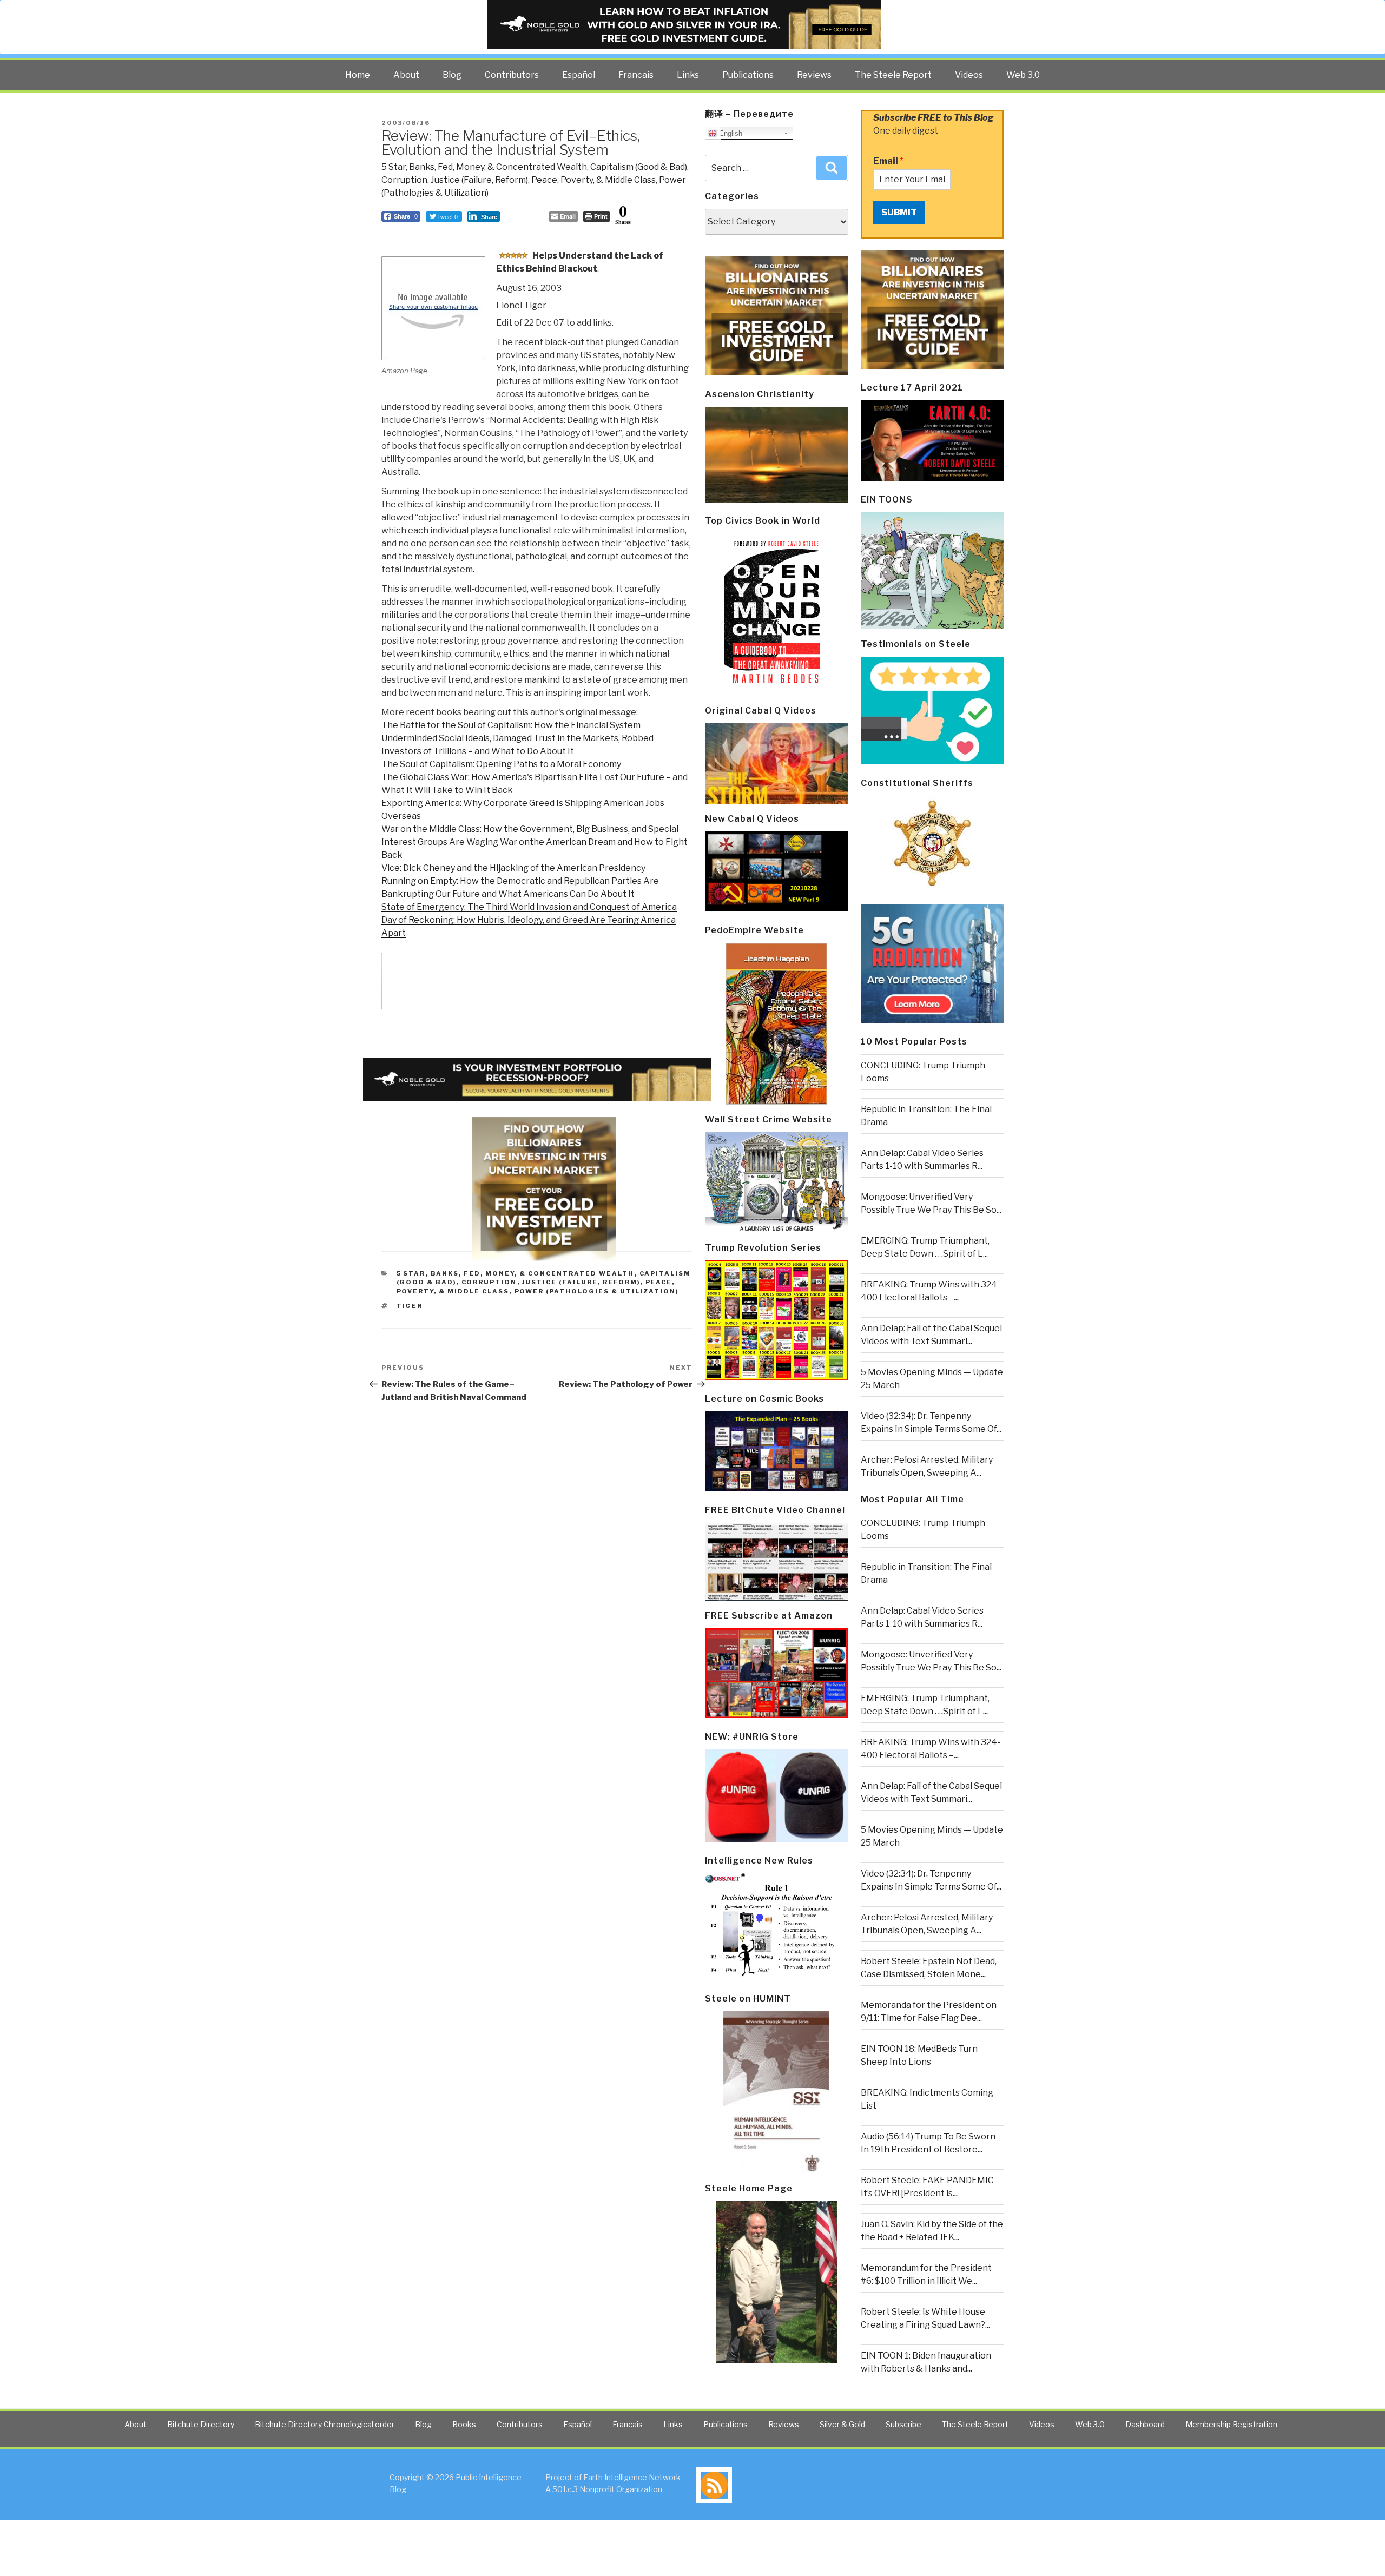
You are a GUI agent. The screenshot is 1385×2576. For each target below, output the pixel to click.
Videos (969, 75)
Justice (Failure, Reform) (479, 180)
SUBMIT (899, 212)
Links (688, 75)
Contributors (512, 75)
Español (579, 75)
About (406, 75)
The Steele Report (893, 75)
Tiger (410, 1306)
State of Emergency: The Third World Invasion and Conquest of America (529, 907)
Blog (452, 75)
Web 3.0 (1023, 75)
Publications (748, 75)
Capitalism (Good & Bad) (639, 167)
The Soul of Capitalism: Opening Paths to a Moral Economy (501, 764)
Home (358, 75)
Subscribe (903, 2424)
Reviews (814, 75)
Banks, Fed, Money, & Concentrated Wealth (498, 167)
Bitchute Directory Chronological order (325, 2424)
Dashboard (1145, 2424)
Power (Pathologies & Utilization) (597, 1291)
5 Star (394, 167)
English (730, 133)
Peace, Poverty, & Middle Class (593, 180)
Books (464, 2424)
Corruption (404, 180)
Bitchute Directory (201, 2424)
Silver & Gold (842, 2424)
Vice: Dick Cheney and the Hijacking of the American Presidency (513, 868)
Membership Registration (1231, 2424)
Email (888, 161)
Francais (636, 75)
